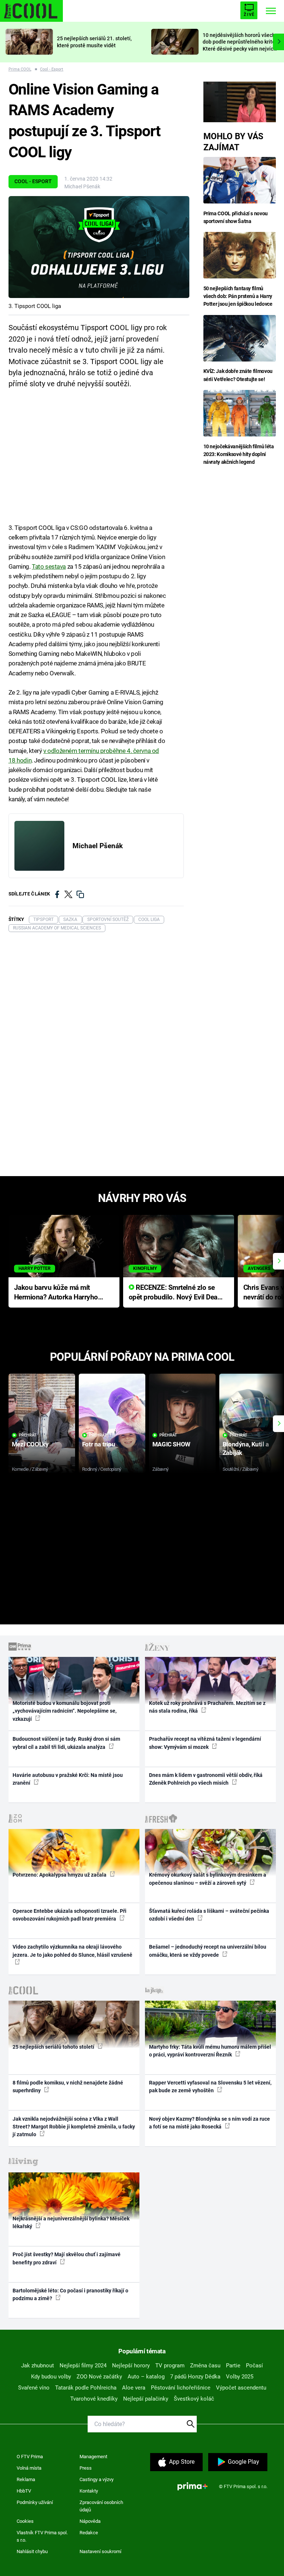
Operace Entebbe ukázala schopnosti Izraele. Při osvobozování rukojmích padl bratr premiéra (70, 1915)
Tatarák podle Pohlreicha (86, 2388)
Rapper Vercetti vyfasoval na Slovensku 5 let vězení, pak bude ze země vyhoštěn (210, 2087)
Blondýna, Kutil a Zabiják (246, 1448)
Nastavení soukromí (100, 2551)
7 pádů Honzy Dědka (195, 2377)
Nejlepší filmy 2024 (83, 2366)
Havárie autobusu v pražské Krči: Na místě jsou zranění (68, 1779)
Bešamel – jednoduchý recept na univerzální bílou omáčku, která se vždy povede (208, 1951)
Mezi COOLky (30, 1444)
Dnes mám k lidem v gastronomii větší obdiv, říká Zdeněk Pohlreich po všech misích (206, 1779)
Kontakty (89, 2491)
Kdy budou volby (51, 2377)
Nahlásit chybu (32, 2551)
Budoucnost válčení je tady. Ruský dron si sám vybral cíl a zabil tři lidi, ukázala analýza (66, 1743)
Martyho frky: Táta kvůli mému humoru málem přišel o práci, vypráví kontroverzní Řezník (210, 2051)
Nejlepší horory (131, 2366)
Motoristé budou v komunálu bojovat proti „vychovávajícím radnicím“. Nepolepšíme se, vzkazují (65, 1711)
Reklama (26, 2479)
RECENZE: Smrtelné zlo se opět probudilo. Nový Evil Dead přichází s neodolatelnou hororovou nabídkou (175, 1293)
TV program (170, 2366)
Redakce (89, 2533)
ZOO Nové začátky (99, 2377)
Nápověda (90, 2521)
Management (93, 2457)
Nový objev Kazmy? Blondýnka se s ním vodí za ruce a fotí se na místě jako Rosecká (209, 2123)
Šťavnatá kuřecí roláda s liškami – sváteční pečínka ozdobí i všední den (209, 1915)
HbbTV (24, 2491)
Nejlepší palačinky (146, 2399)
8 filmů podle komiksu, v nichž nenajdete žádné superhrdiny (68, 2087)
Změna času (205, 2366)
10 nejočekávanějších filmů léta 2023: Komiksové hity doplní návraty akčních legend (239, 454)
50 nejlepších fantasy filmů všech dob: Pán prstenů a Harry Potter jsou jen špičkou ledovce (238, 296)
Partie (233, 2366)
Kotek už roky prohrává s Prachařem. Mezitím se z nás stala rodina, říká (207, 1707)
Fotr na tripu (99, 1444)
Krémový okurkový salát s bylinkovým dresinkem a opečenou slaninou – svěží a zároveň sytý (208, 1879)
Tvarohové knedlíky (94, 2399)
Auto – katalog (146, 2377)
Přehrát (28, 1435)
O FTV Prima (30, 2457)
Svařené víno (34, 2388)
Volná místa (29, 2468)
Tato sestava (49, 566)
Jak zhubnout (38, 2366)
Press (86, 2468)
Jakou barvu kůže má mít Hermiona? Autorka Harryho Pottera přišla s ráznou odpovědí (56, 1293)
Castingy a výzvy (97, 2479)
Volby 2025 (240, 2377)
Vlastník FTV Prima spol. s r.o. (42, 2536)
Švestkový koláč (194, 2399)
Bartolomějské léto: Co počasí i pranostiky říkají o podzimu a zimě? (70, 2294)
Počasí (254, 2366)
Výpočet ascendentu (241, 2388)
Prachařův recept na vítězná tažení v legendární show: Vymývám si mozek (205, 1743)
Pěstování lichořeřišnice (181, 2388)
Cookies (25, 2521)
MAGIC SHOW (171, 1444)
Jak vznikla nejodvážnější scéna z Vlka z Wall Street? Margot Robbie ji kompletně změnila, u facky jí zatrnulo (74, 2127)
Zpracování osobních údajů (101, 2506)
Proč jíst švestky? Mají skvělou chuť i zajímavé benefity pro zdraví (67, 2258)
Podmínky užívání (35, 2502)
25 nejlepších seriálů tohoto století (54, 2047)
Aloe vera (134, 2388)
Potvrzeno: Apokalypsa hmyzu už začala (60, 1875)
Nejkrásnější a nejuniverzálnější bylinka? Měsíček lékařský (71, 2222)
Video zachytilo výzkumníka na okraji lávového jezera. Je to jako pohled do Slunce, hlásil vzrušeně (72, 1951)
